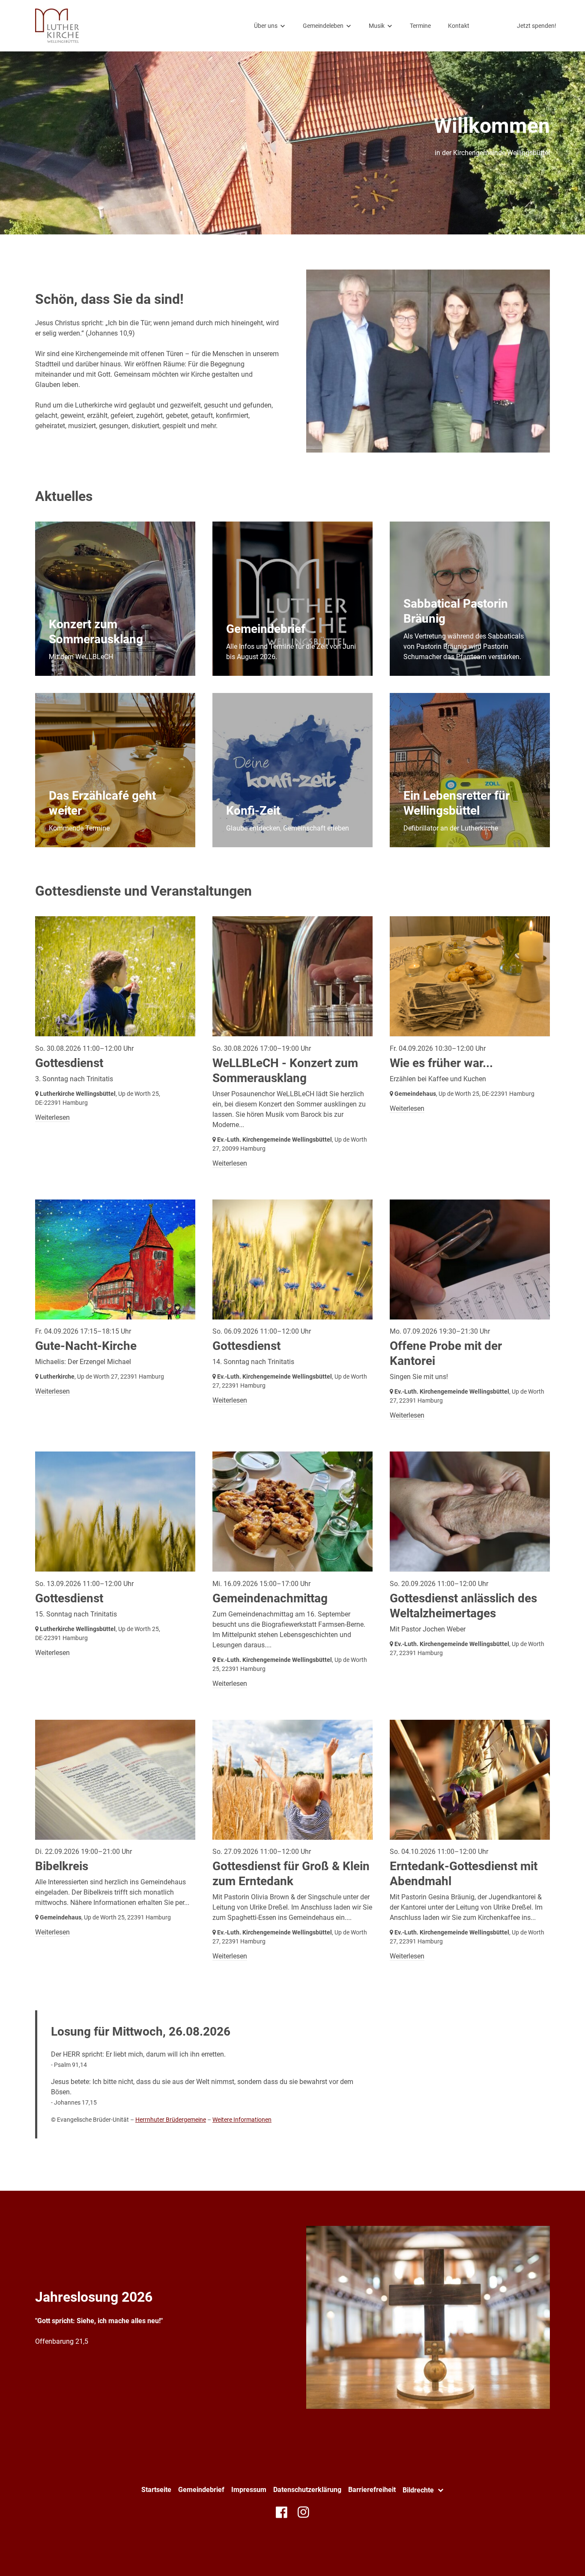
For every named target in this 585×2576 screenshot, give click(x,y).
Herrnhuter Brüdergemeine (171, 2120)
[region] (292, 684)
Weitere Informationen (242, 2120)
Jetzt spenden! (537, 26)
